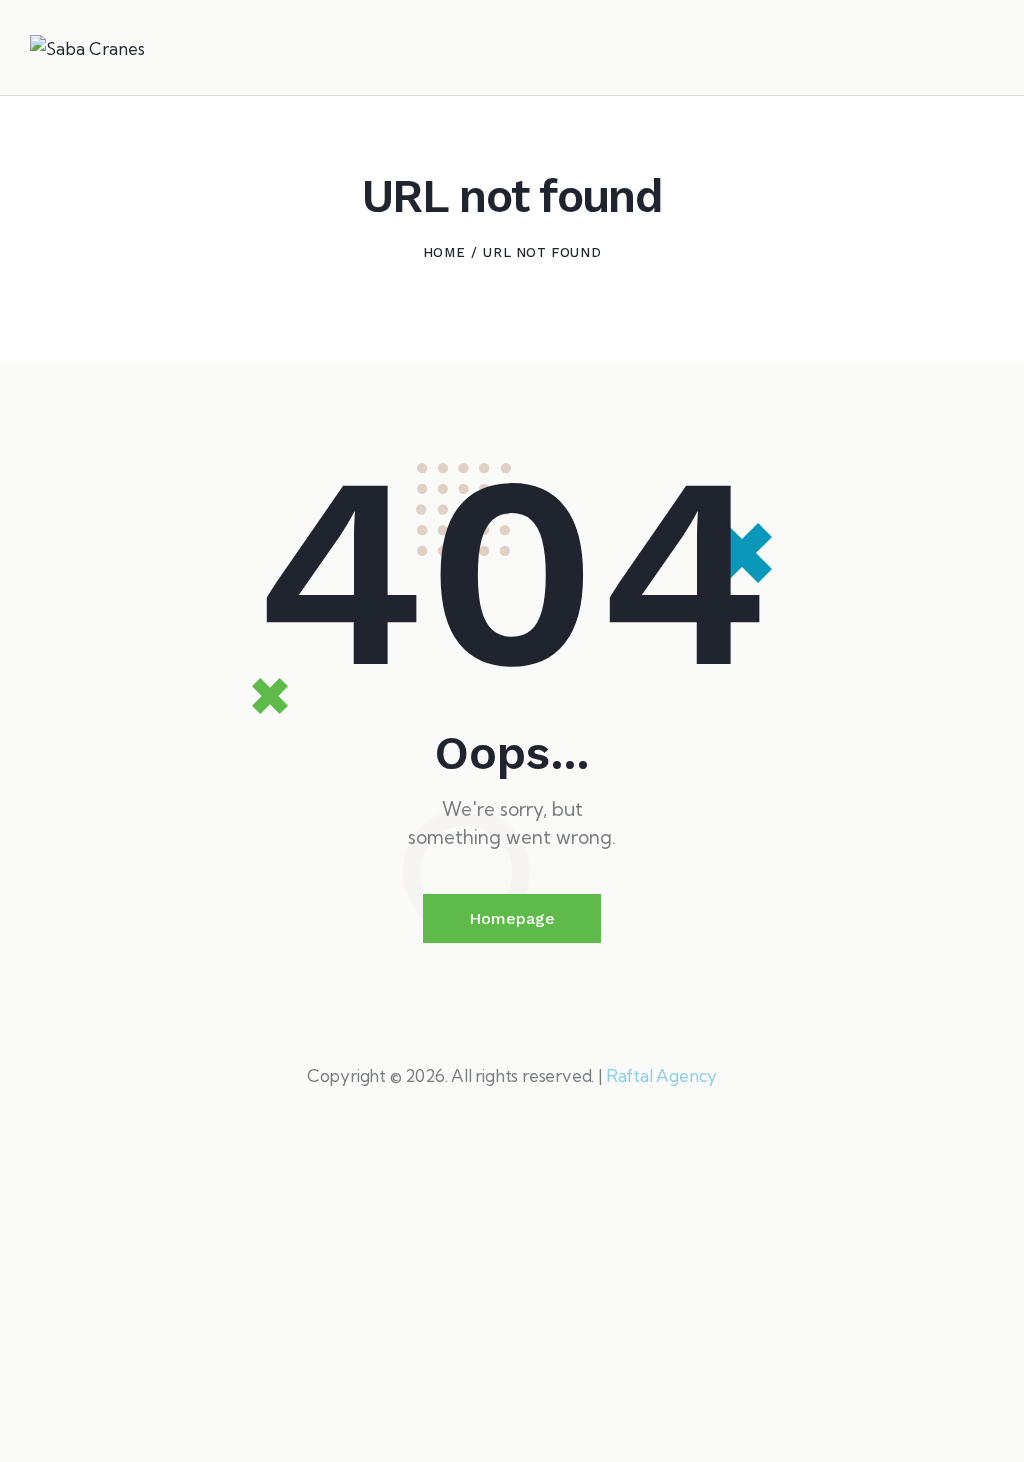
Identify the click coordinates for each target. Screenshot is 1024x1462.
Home (444, 252)
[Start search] (980, 51)
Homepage (512, 918)
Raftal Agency (661, 1075)
